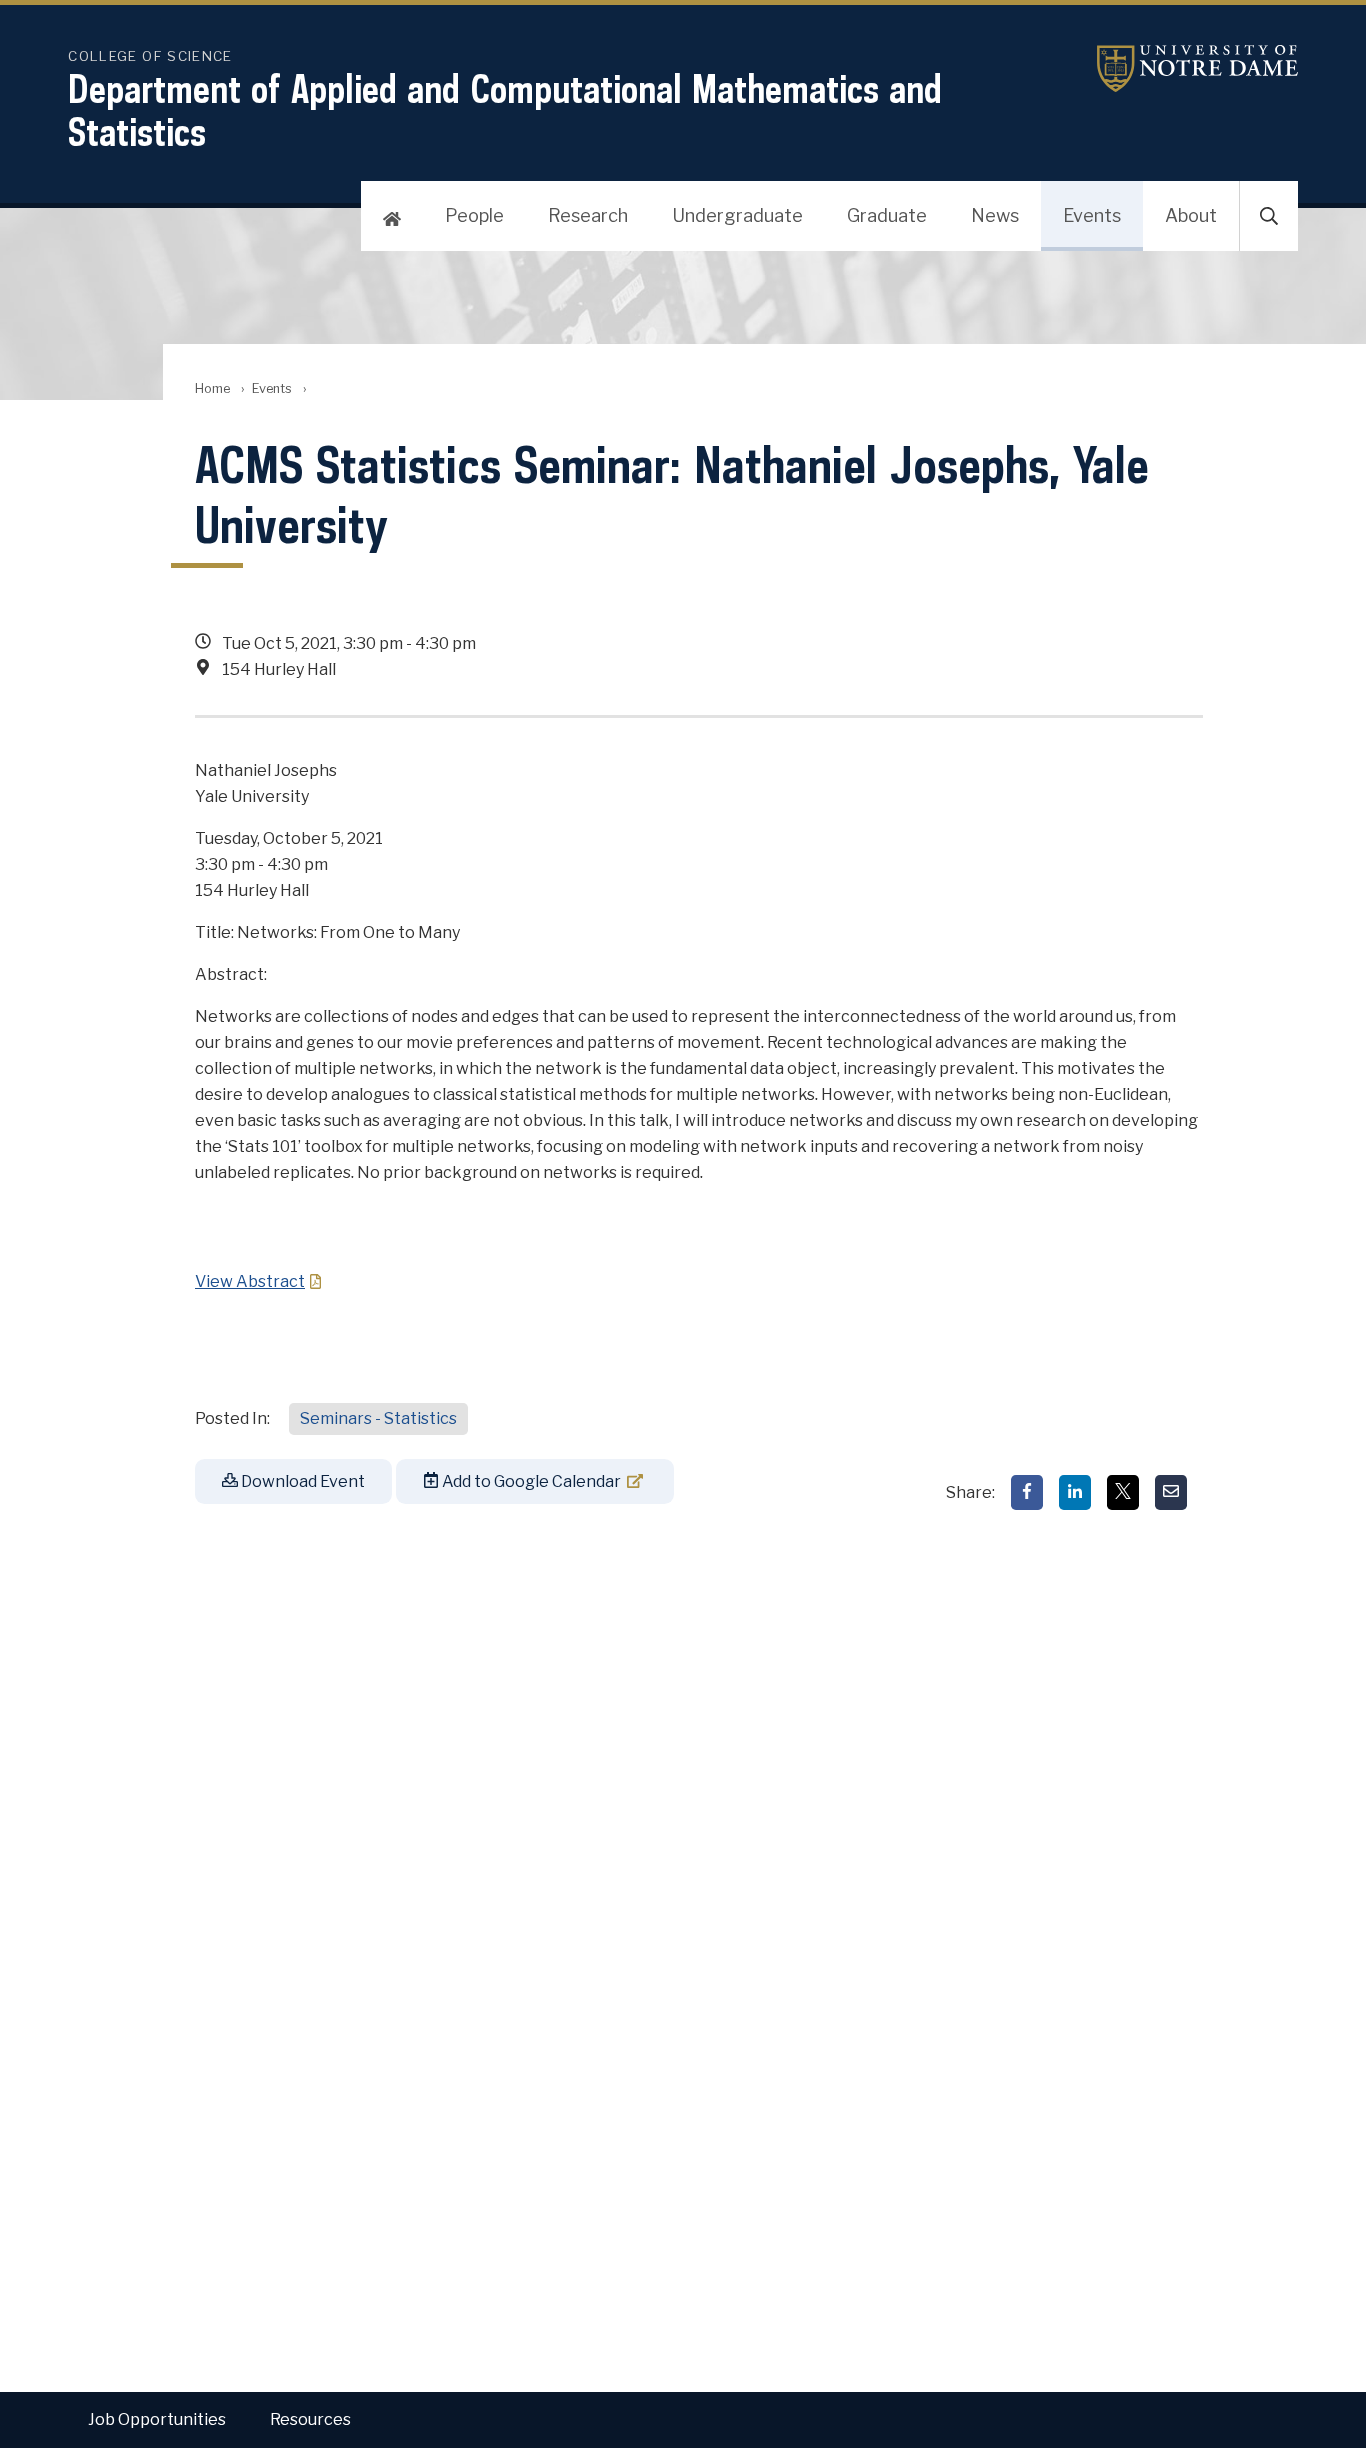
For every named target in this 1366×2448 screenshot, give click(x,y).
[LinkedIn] (1075, 1492)
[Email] (1171, 1492)
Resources (310, 2419)
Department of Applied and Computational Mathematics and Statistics (505, 110)
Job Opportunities (157, 2419)
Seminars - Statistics (378, 1418)
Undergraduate (737, 215)
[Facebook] (1027, 1492)
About (1191, 215)
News (995, 215)
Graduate (887, 215)
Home (212, 388)
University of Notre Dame (1173, 68)
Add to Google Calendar (530, 1481)
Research (588, 215)
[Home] (392, 216)
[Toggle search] (1269, 216)
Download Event (301, 1481)
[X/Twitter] (1123, 1492)
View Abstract (250, 1281)
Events (1092, 215)
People (474, 215)
